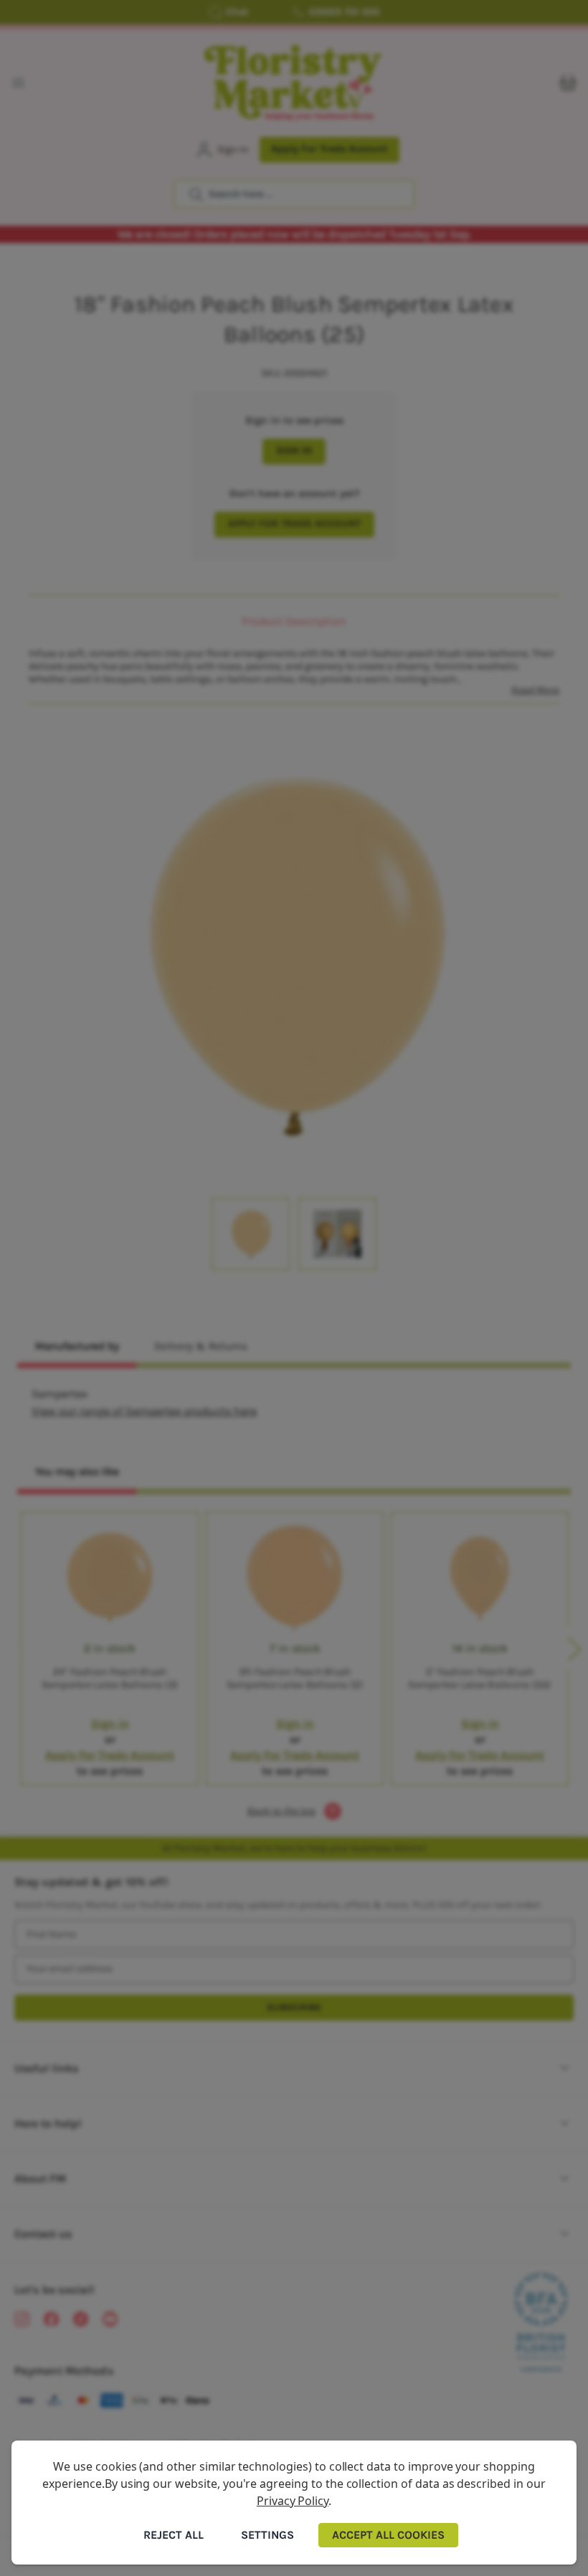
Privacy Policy (293, 2501)
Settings (267, 2535)
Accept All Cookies (388, 2535)
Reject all (174, 2535)
